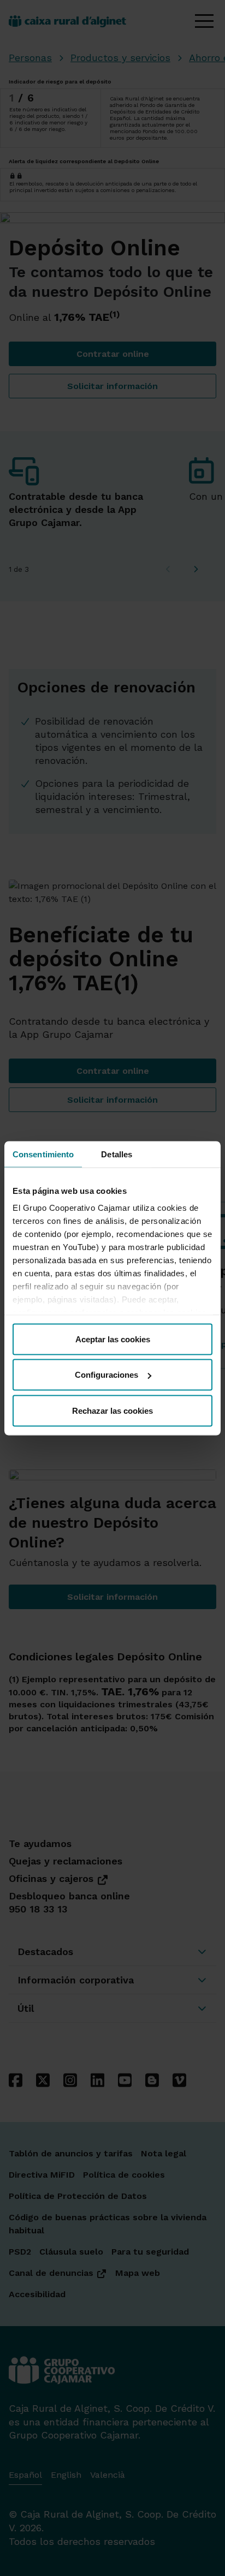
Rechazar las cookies (112, 1410)
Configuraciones (106, 1375)
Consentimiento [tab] (43, 1154)
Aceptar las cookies (113, 1339)
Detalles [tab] (117, 1154)
